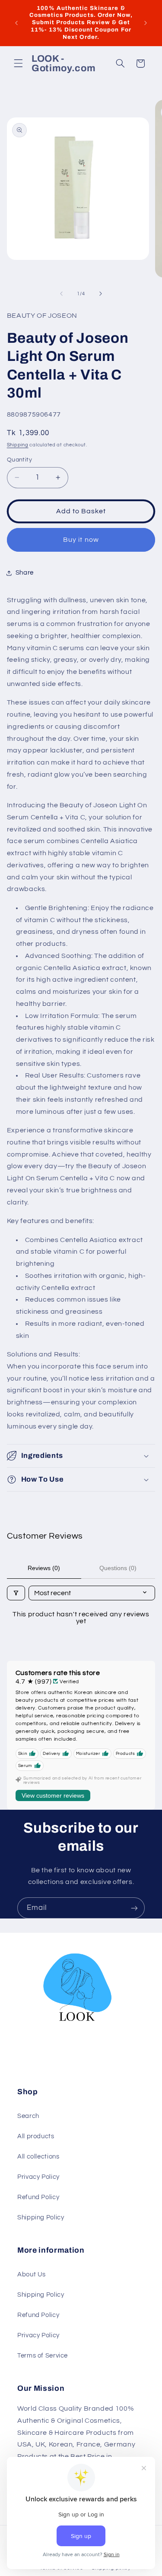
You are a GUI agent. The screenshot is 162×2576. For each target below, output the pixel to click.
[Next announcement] (146, 23)
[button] (18, 63)
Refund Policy (38, 2197)
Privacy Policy (38, 2177)
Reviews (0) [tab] (44, 1568)
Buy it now (81, 540)
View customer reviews (53, 1795)
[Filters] (16, 1593)
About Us (32, 2274)
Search (28, 2116)
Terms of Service (43, 2356)
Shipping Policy (41, 2217)
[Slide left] (61, 294)
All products (36, 2136)
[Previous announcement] (16, 23)
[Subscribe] (134, 1908)
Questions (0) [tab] (118, 1568)
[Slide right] (101, 294)
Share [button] (25, 573)
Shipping (18, 445)
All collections (38, 2157)
